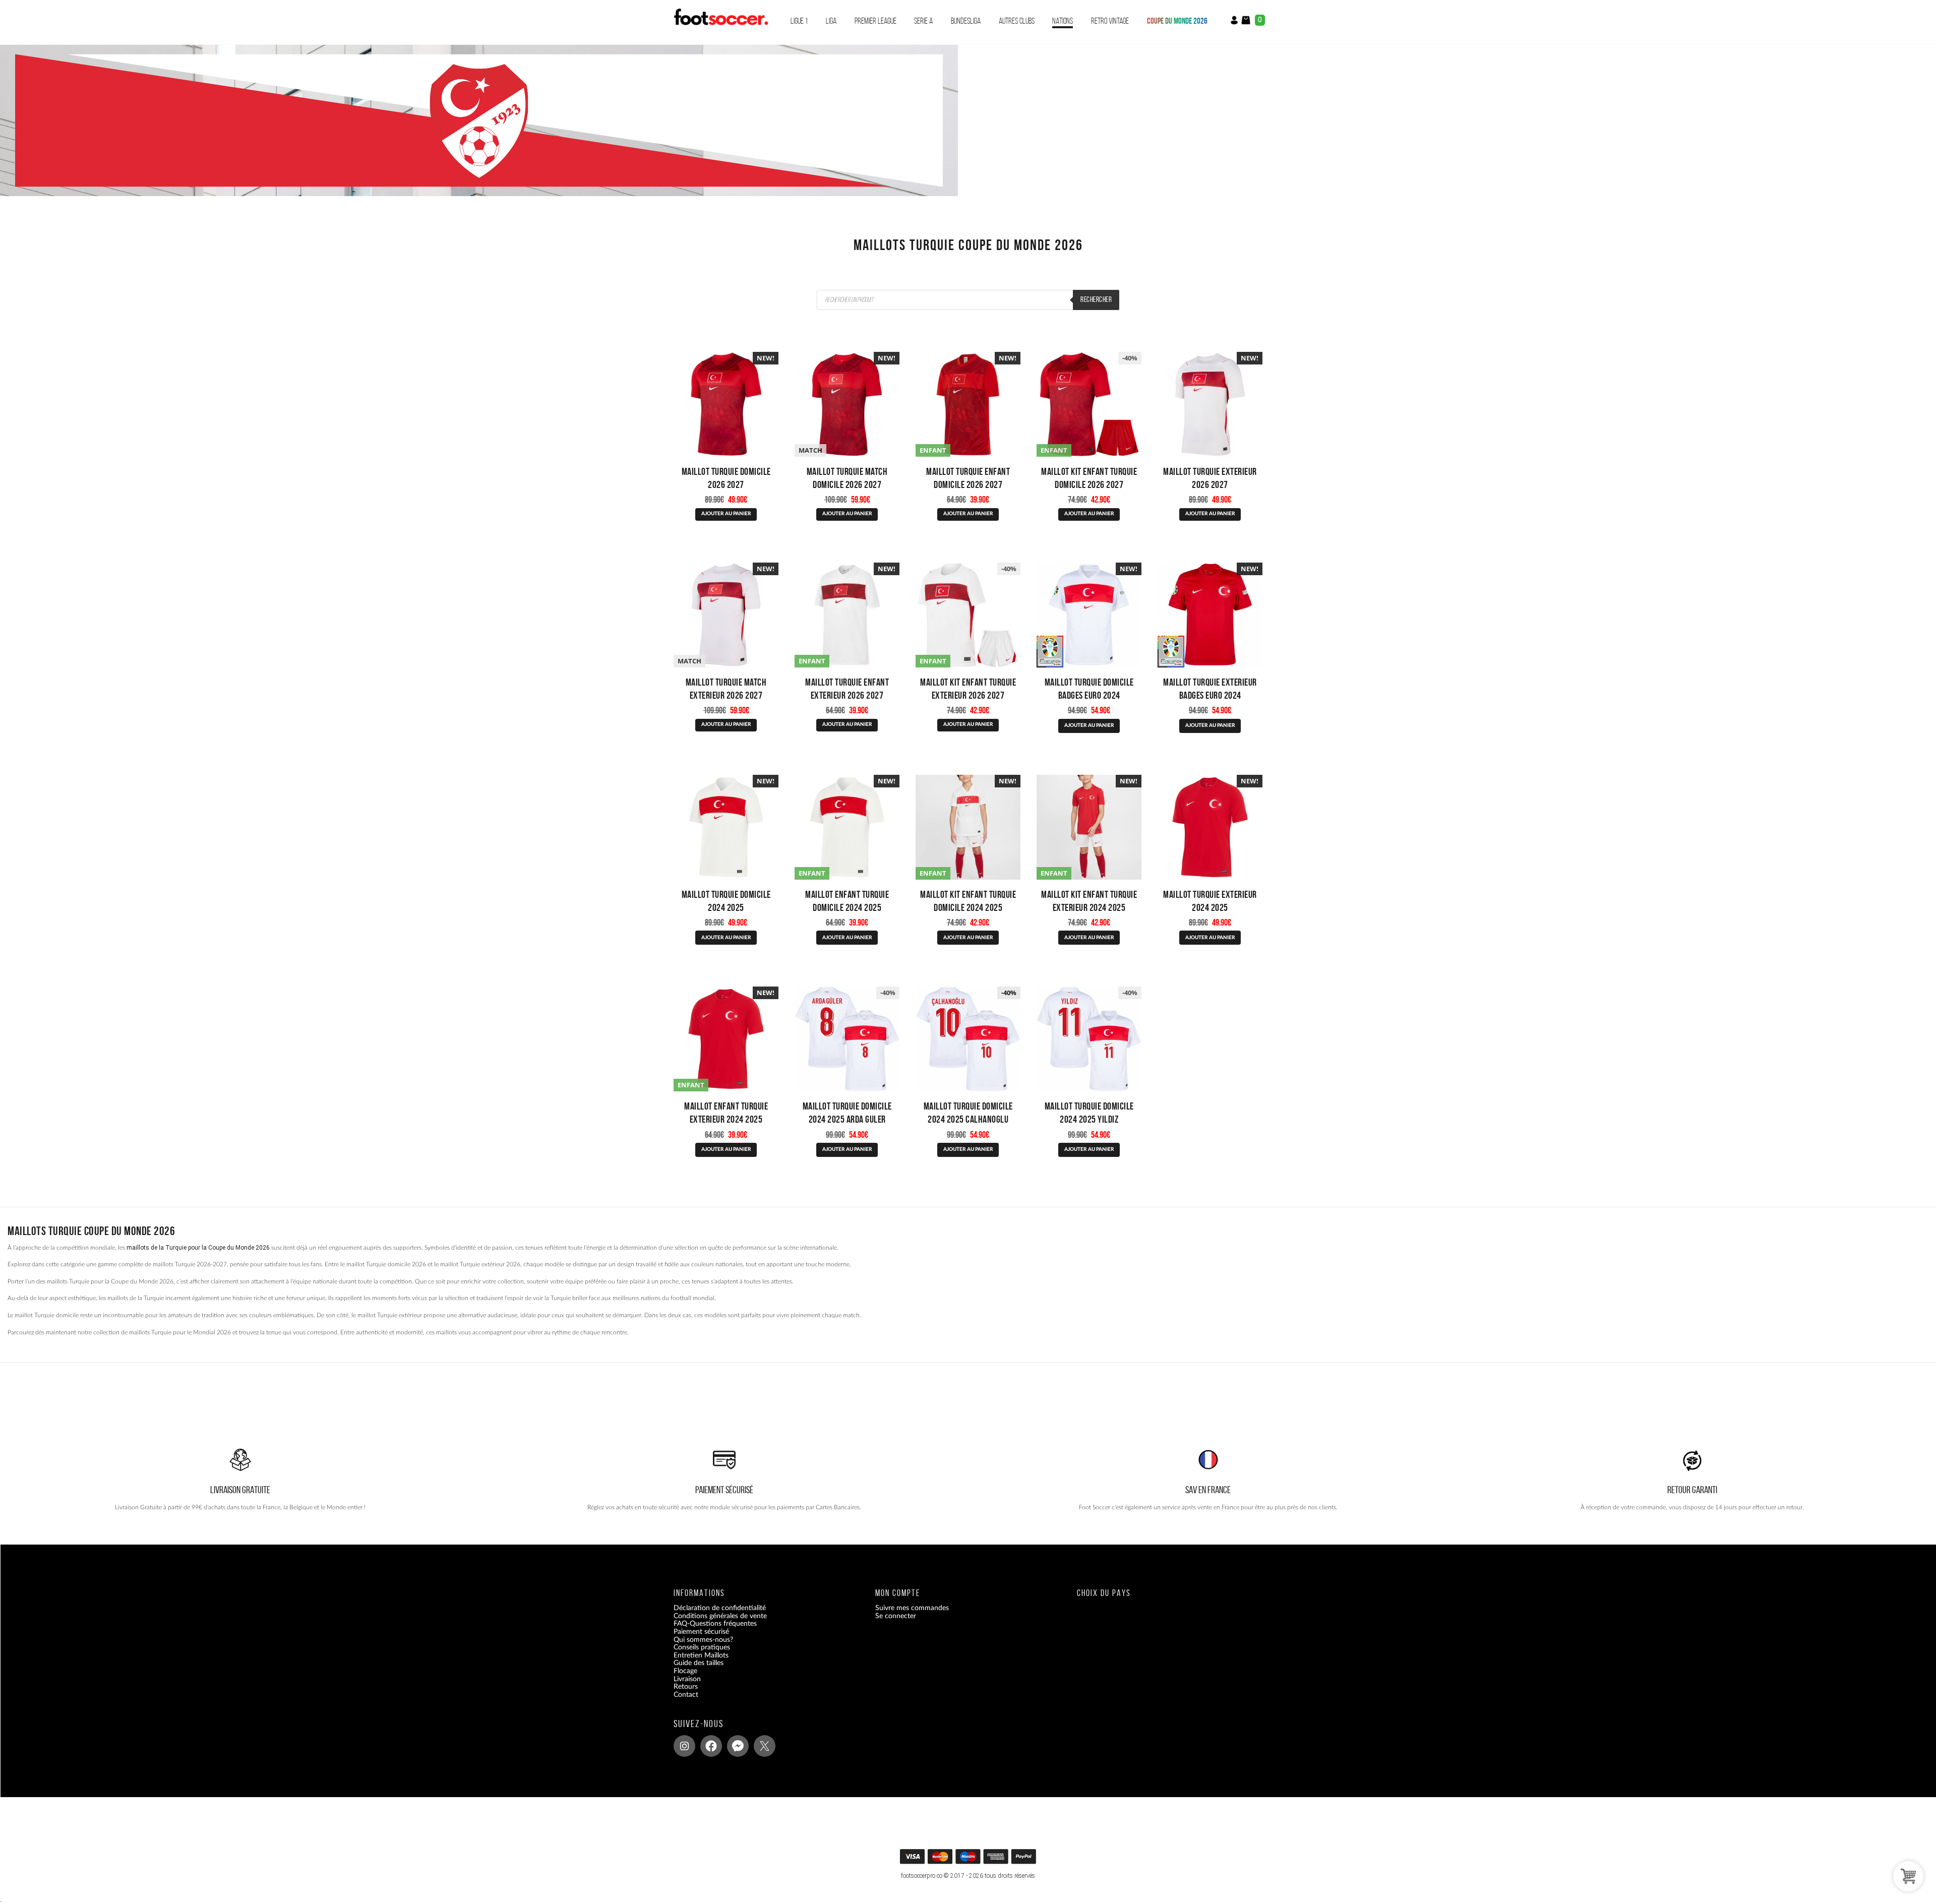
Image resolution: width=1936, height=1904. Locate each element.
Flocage (685, 1671)
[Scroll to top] (969, 1860)
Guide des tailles (699, 1663)
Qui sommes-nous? (703, 1640)
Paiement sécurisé (701, 1632)
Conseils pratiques (702, 1647)
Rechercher (1096, 299)
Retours (686, 1687)
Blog (680, 1702)
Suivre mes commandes (912, 1608)
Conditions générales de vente (720, 1616)
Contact (686, 1695)
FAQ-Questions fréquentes (715, 1624)
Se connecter (896, 1616)
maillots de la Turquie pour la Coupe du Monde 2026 (198, 1248)
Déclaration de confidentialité (720, 1608)
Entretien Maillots (701, 1655)
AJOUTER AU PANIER (726, 514)
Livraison (687, 1679)
